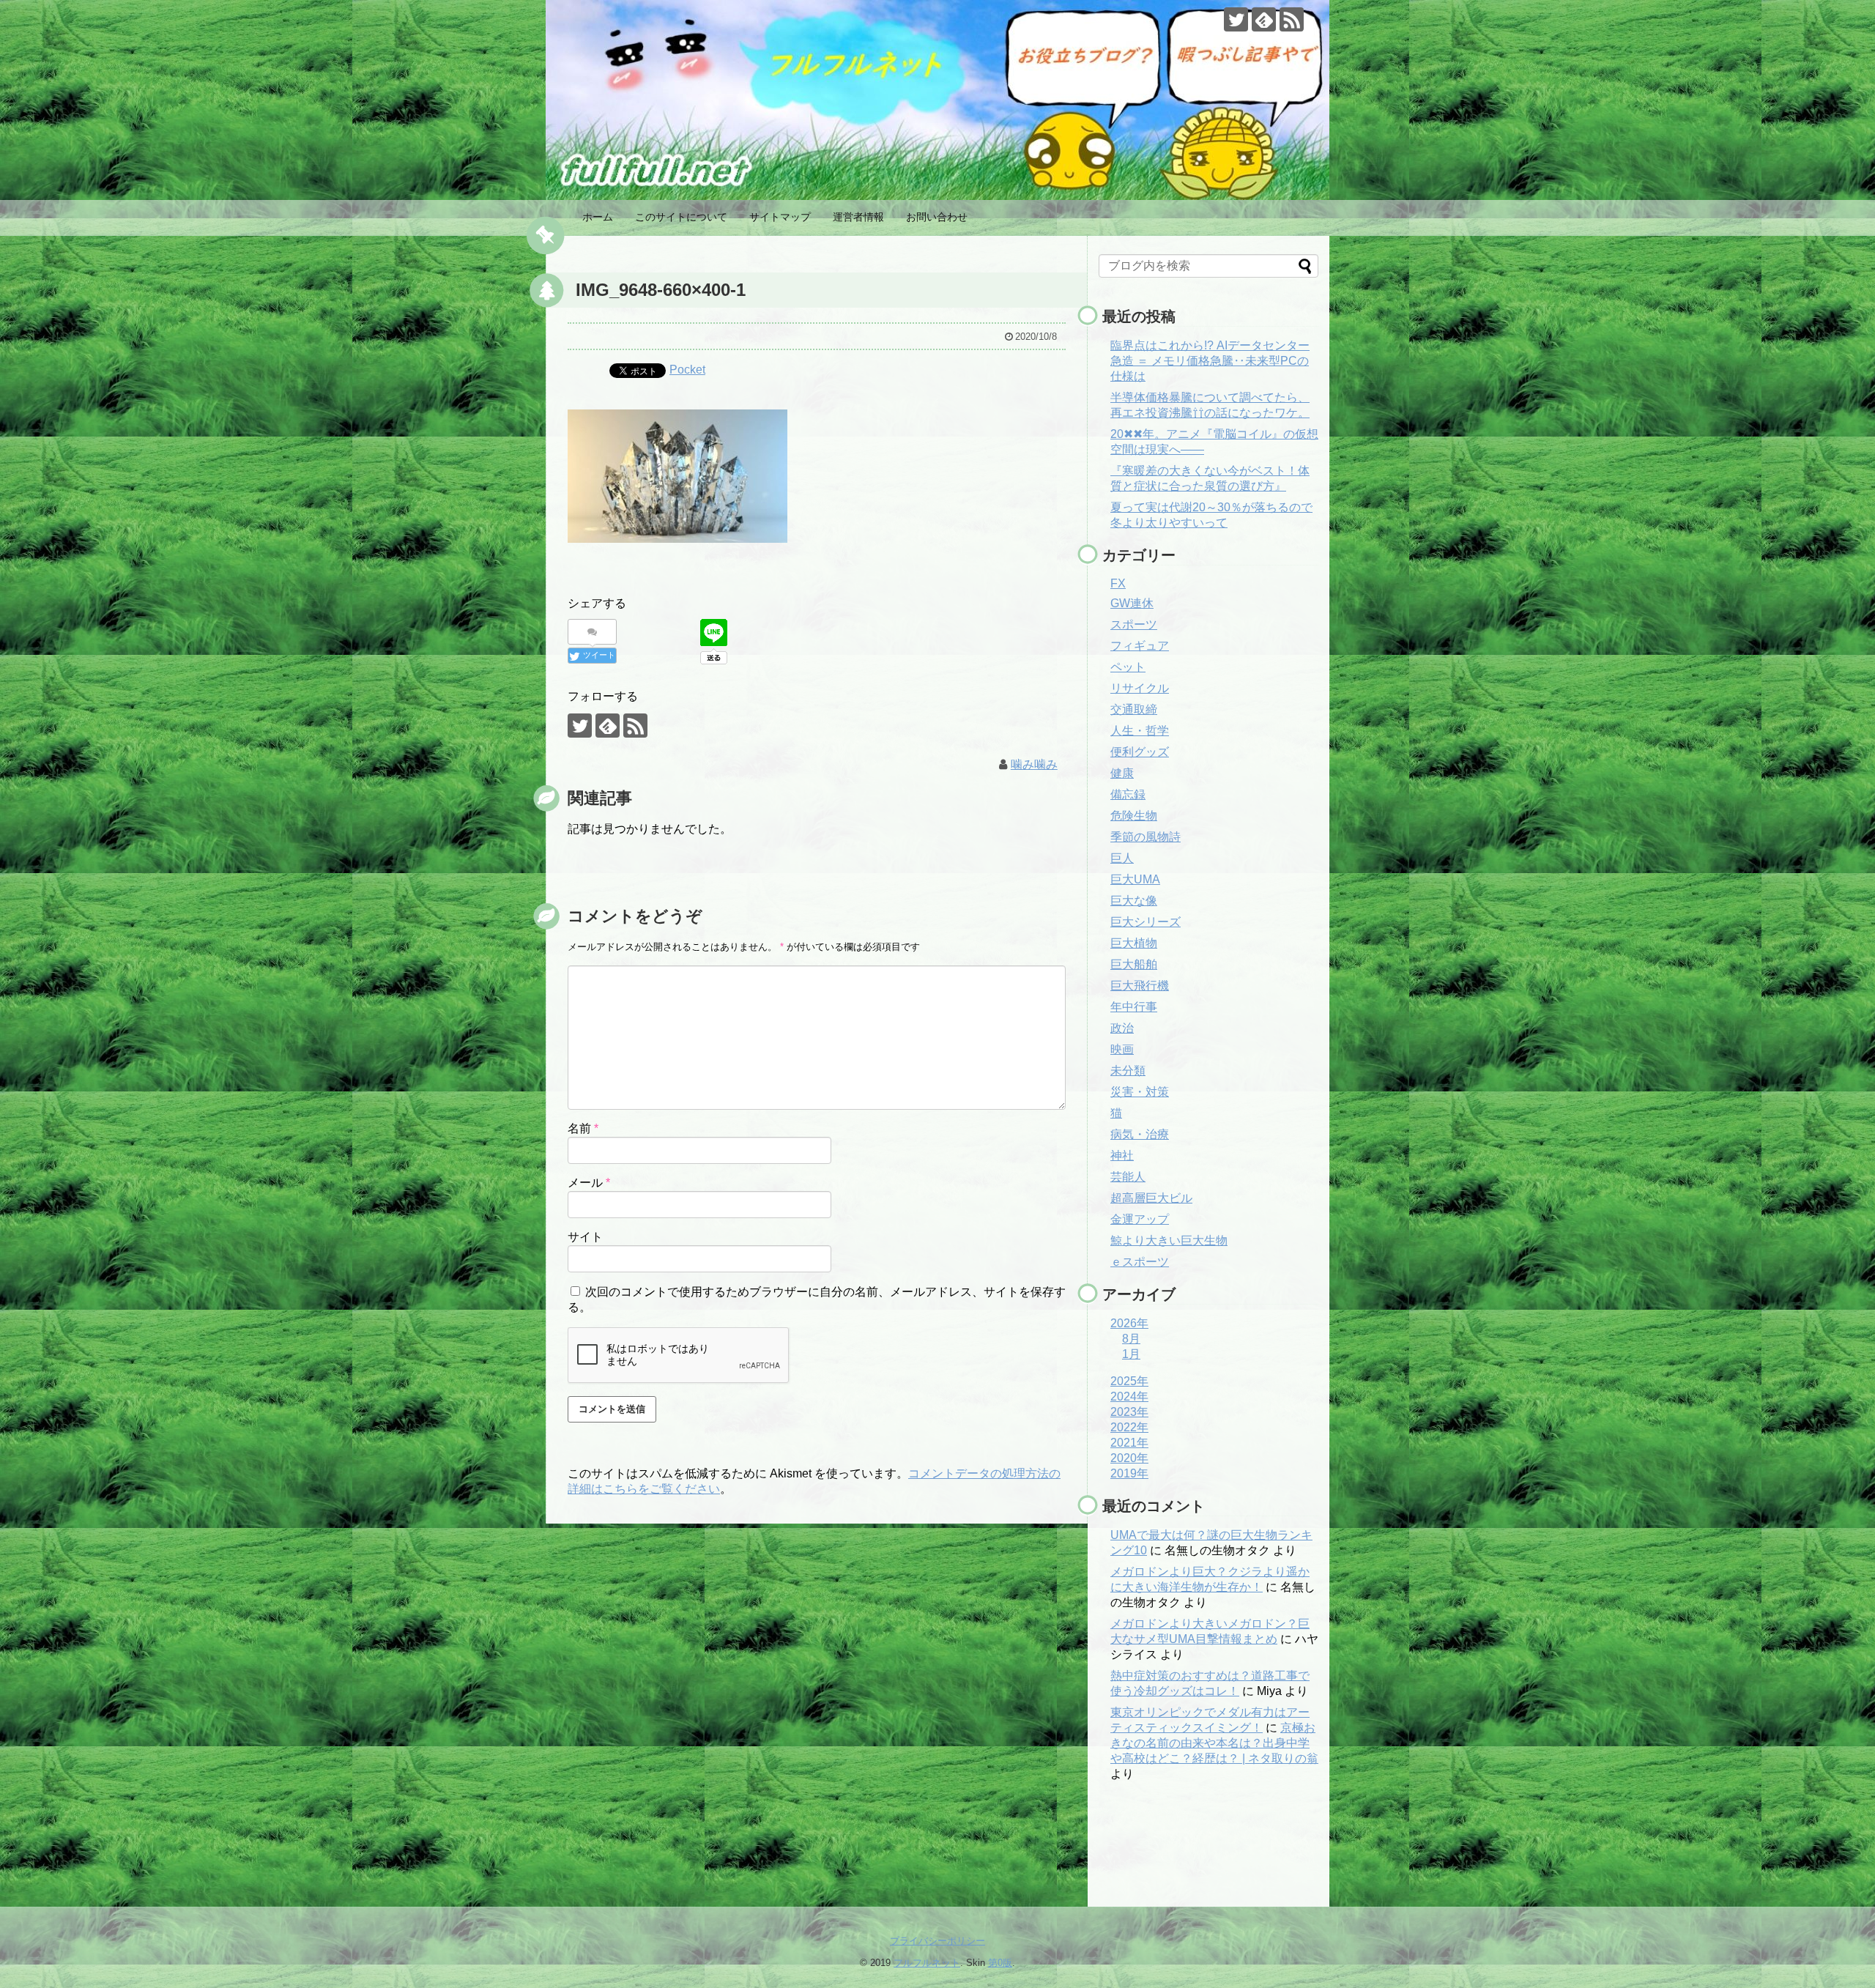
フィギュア (1140, 646)
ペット (1128, 667)
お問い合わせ (937, 217)
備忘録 (1128, 794)
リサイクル (1140, 688)
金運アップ (1140, 1219)
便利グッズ (1140, 752)
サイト (585, 1237)
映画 (1122, 1049)
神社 (1122, 1156)
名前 (583, 1128)
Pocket (687, 370)
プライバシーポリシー (937, 1941)
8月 (1131, 1339)
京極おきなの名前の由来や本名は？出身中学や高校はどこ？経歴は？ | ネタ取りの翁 (1214, 1743)
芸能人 (1128, 1177)
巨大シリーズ (1146, 922)
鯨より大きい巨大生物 (1169, 1240)
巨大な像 (1134, 901)
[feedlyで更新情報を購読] (1264, 19)
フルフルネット (927, 1963)
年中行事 (1134, 1007)
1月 (1131, 1354)
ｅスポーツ (1140, 1262)
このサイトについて (681, 217)
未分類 (1128, 1071)
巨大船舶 (1134, 964)
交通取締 (1134, 709)
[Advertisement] (1172, 1856)
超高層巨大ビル (1151, 1198)
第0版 (1000, 1963)
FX (1118, 583)
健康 (1122, 773)
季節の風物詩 (1146, 837)
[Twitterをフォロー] (1236, 19)
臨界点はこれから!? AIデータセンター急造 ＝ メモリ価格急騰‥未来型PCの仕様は (1210, 361)
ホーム (598, 217)
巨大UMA (1135, 879)
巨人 (1122, 858)
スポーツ (1134, 624)
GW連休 (1132, 603)
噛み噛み (1034, 764)
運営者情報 (858, 217)
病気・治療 (1140, 1134)
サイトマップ (780, 217)
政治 (1122, 1028)
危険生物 (1134, 816)
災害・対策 (1140, 1092)
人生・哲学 (1140, 731)
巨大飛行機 (1140, 986)
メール (589, 1183)
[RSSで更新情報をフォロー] (1292, 19)
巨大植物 (1134, 943)
